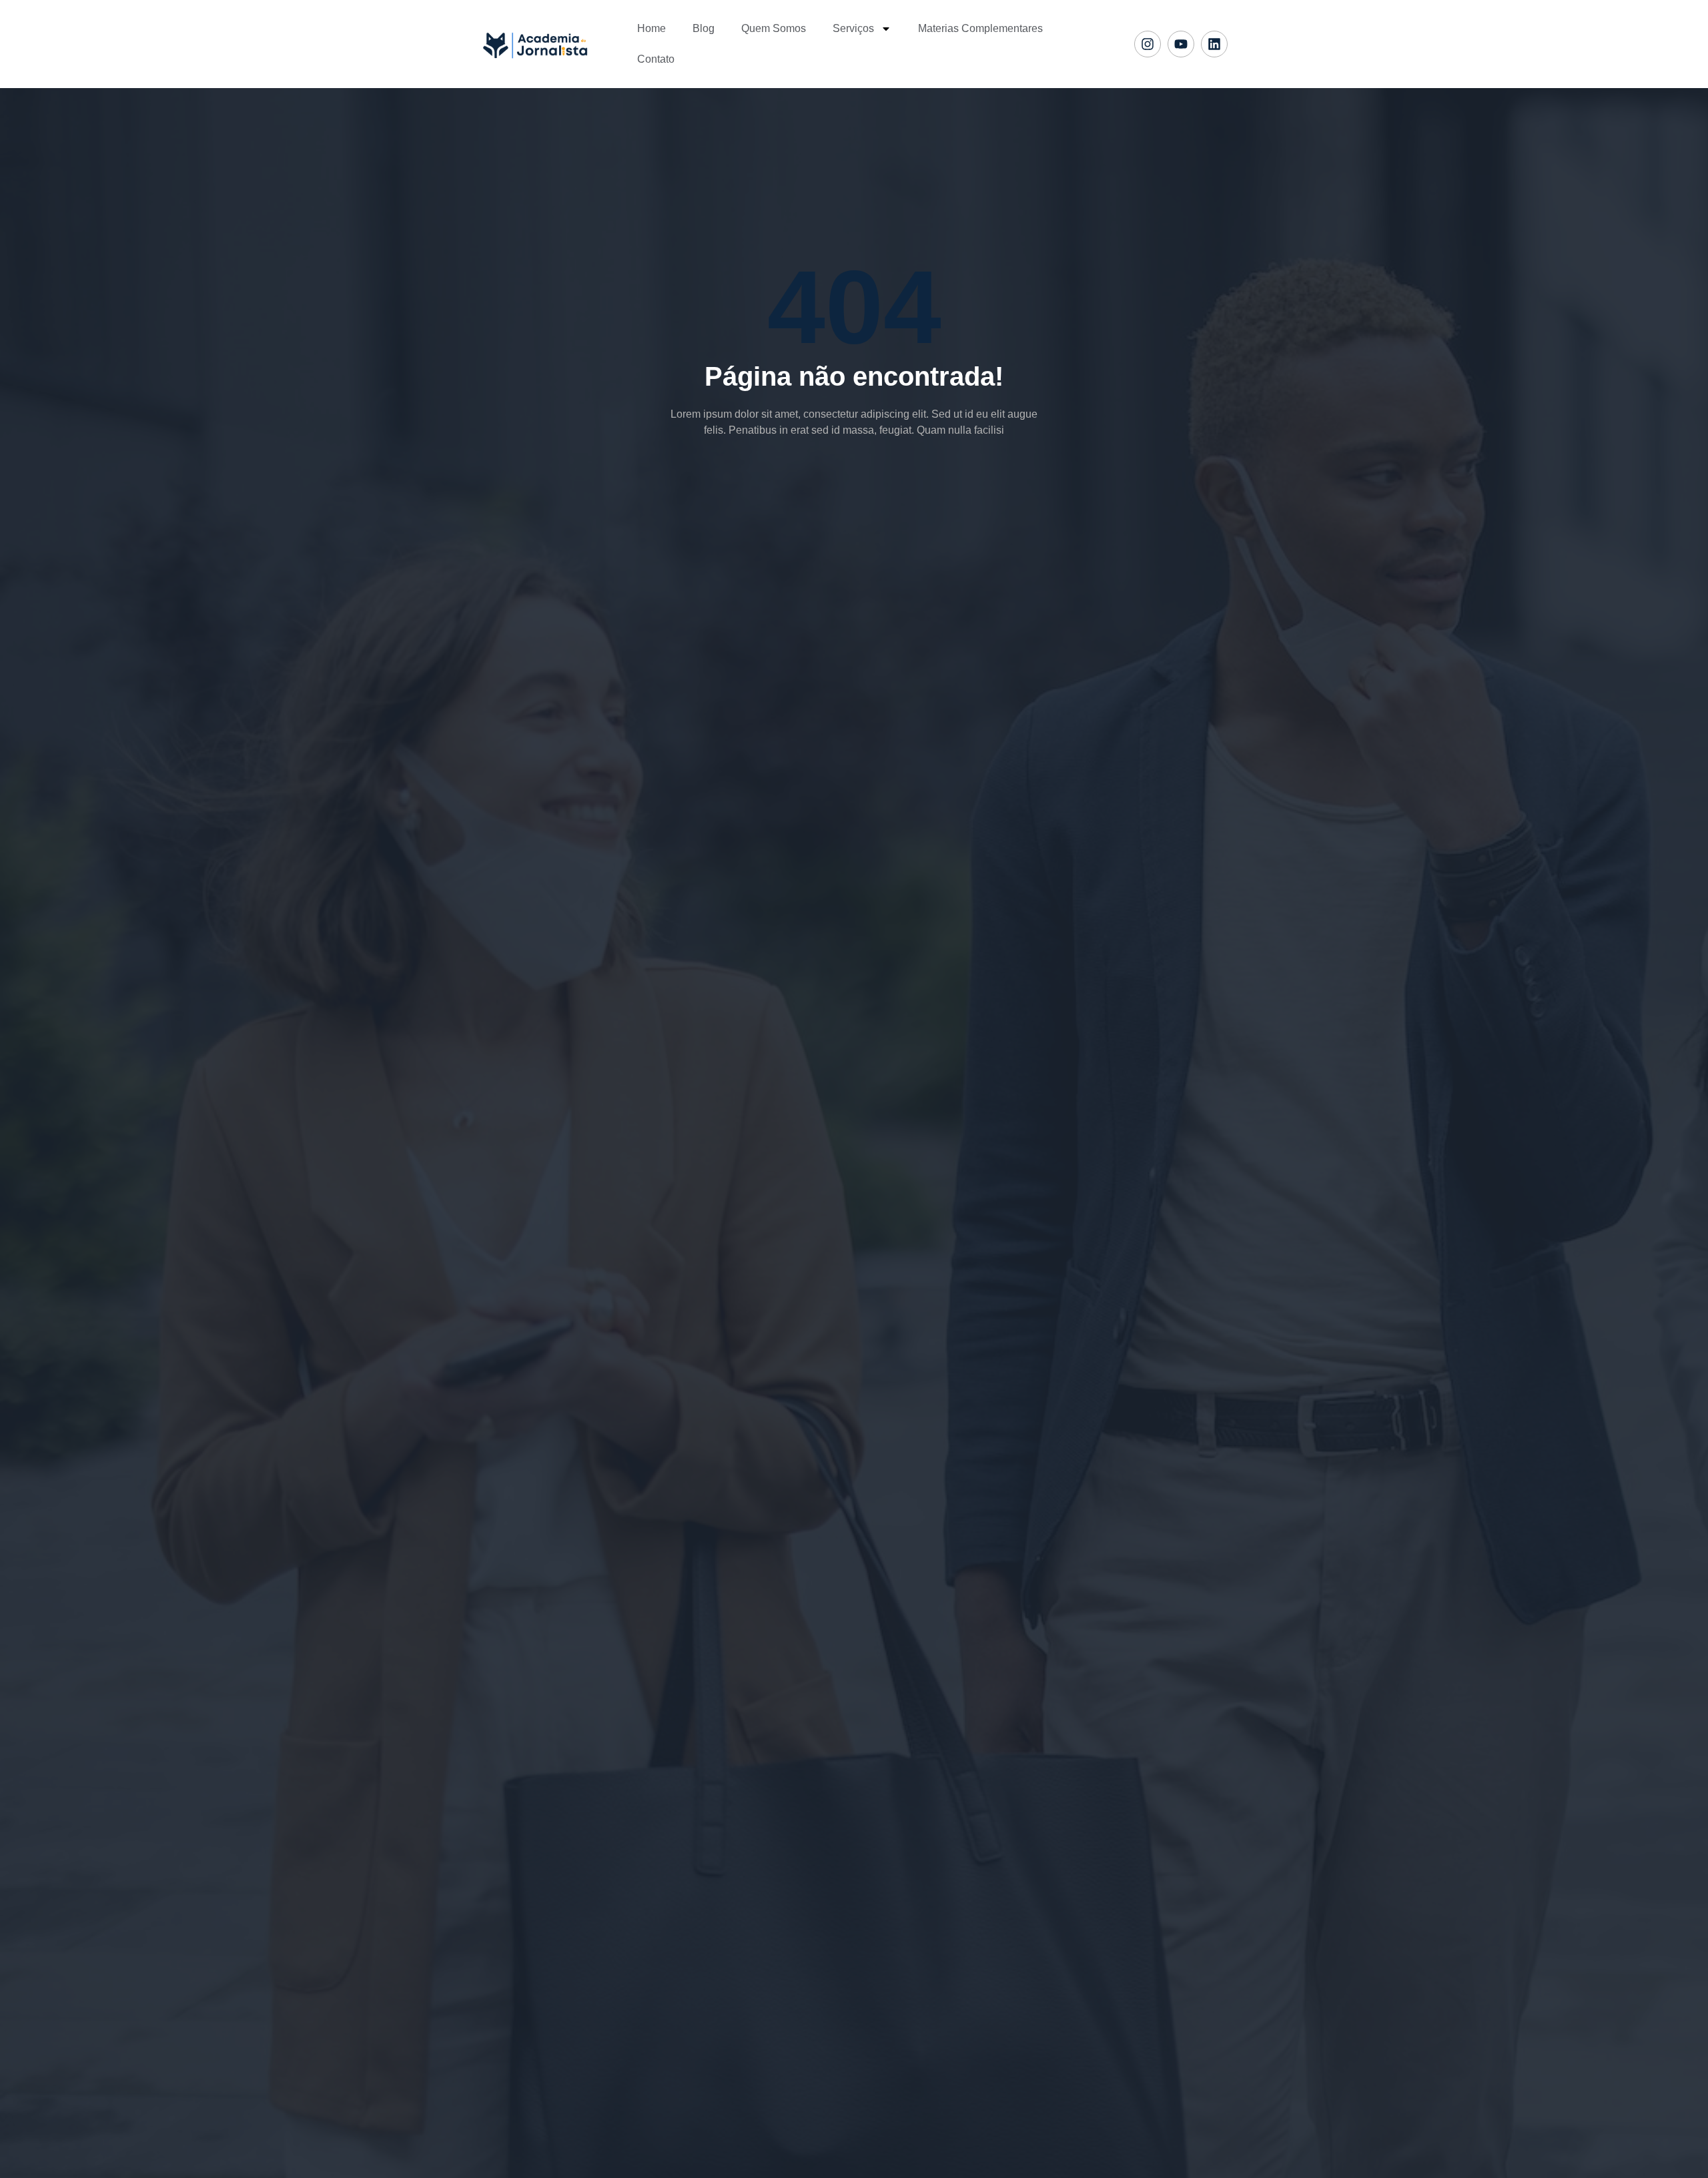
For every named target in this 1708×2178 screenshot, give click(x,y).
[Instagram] (1148, 44)
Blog (704, 28)
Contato (656, 59)
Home (652, 28)
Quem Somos (774, 28)
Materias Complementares (980, 28)
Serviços (853, 28)
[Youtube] (1181, 44)
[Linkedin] (1214, 44)
